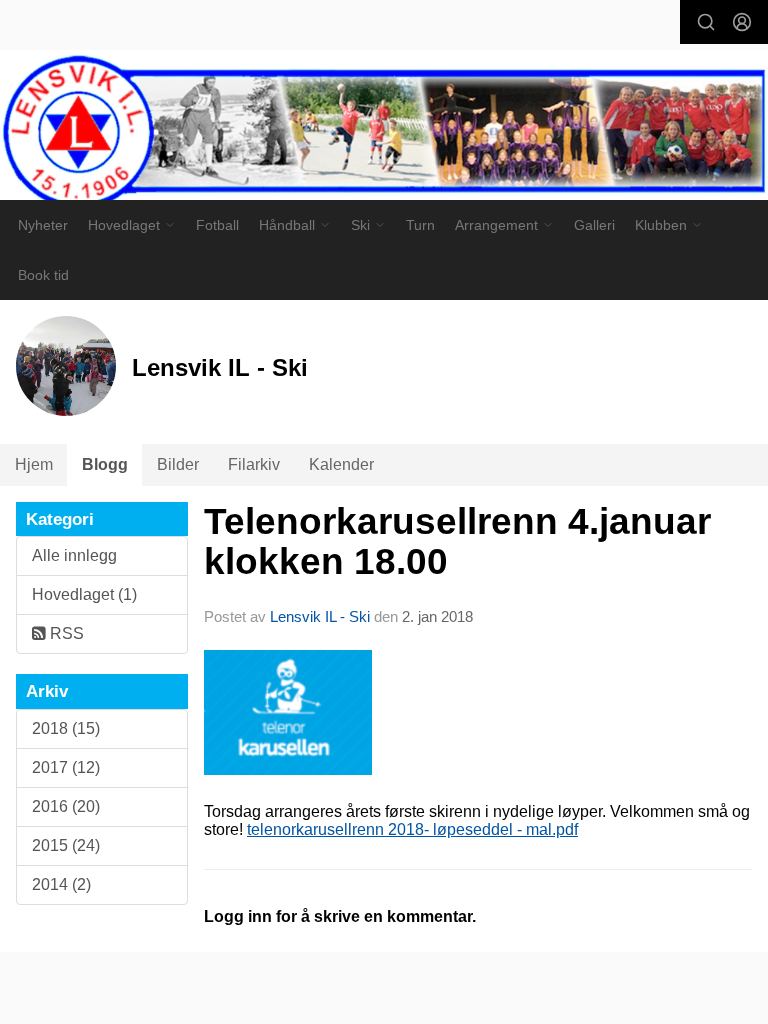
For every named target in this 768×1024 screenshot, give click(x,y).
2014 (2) (61, 884)
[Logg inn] (742, 22)
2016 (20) (66, 806)
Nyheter (43, 225)
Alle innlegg (74, 555)
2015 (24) (66, 845)
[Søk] (706, 22)
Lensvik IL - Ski (320, 616)
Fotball (217, 225)
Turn (420, 225)
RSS (65, 633)
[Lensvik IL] (384, 133)
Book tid (43, 275)
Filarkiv (254, 464)
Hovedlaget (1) (84, 594)
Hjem (34, 464)
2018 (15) (66, 728)
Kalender (341, 464)
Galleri (594, 225)
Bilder (178, 464)
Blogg (105, 464)
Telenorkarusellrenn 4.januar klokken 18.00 (457, 542)
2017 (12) (66, 767)
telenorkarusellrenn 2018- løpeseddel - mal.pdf (412, 829)
